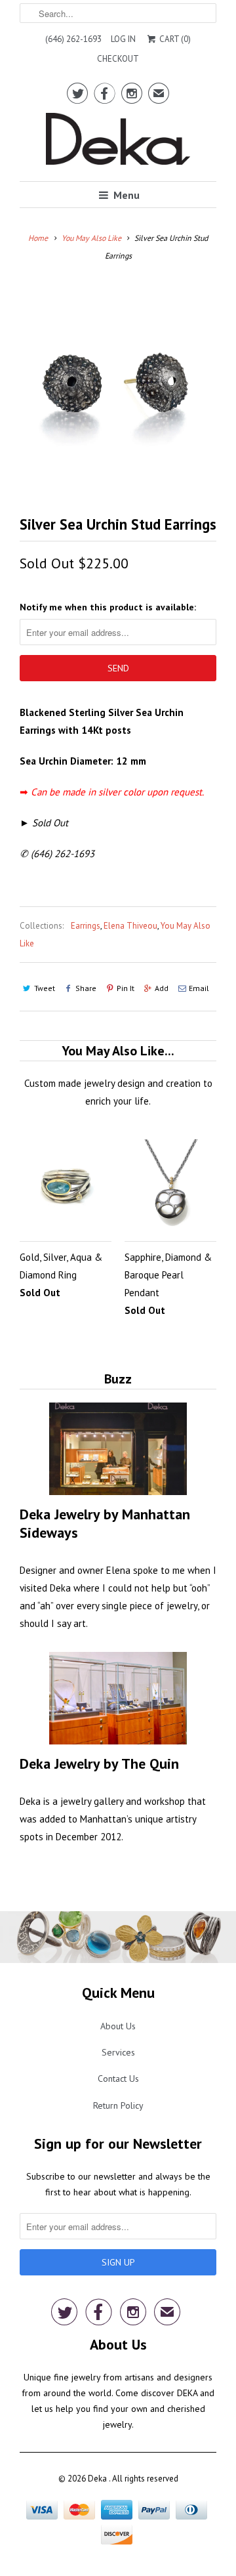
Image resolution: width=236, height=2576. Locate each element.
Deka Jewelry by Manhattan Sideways (105, 1523)
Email (199, 988)
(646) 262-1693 (73, 39)
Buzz (118, 1379)
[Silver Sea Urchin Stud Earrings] (118, 382)
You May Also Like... (118, 1051)
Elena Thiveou (130, 926)
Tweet (45, 988)
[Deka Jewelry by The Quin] (118, 1698)
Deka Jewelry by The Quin (99, 1763)
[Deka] (118, 142)
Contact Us (118, 2079)
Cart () (174, 39)
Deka (98, 2479)
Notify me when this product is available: (108, 607)
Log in (123, 39)
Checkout (118, 59)
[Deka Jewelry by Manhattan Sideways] (118, 1449)
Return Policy (118, 2105)
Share (86, 988)
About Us (118, 2026)
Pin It (126, 988)
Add (162, 988)
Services (118, 2052)
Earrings (86, 926)
